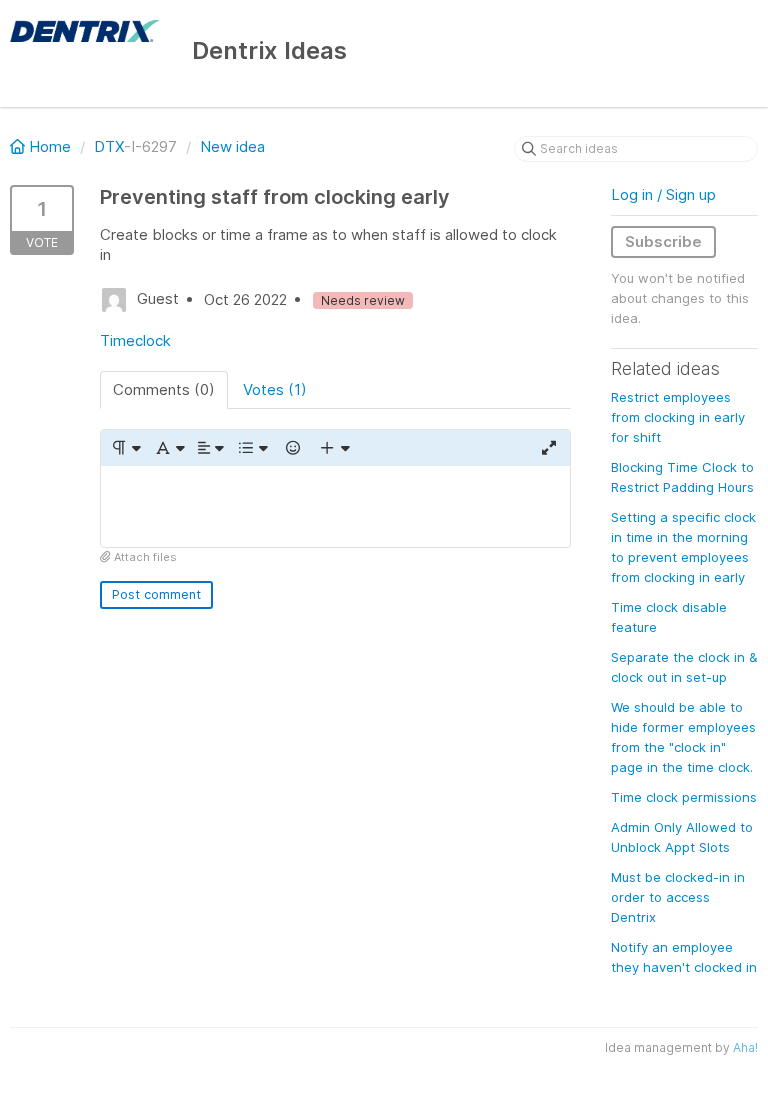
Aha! (745, 1047)
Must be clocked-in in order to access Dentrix (678, 897)
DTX (109, 146)
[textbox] (335, 506)
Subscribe (663, 241)
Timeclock (135, 340)
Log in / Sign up (663, 194)
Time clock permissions (684, 797)
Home (50, 146)
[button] (125, 448)
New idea (232, 146)
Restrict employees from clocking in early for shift (678, 417)
